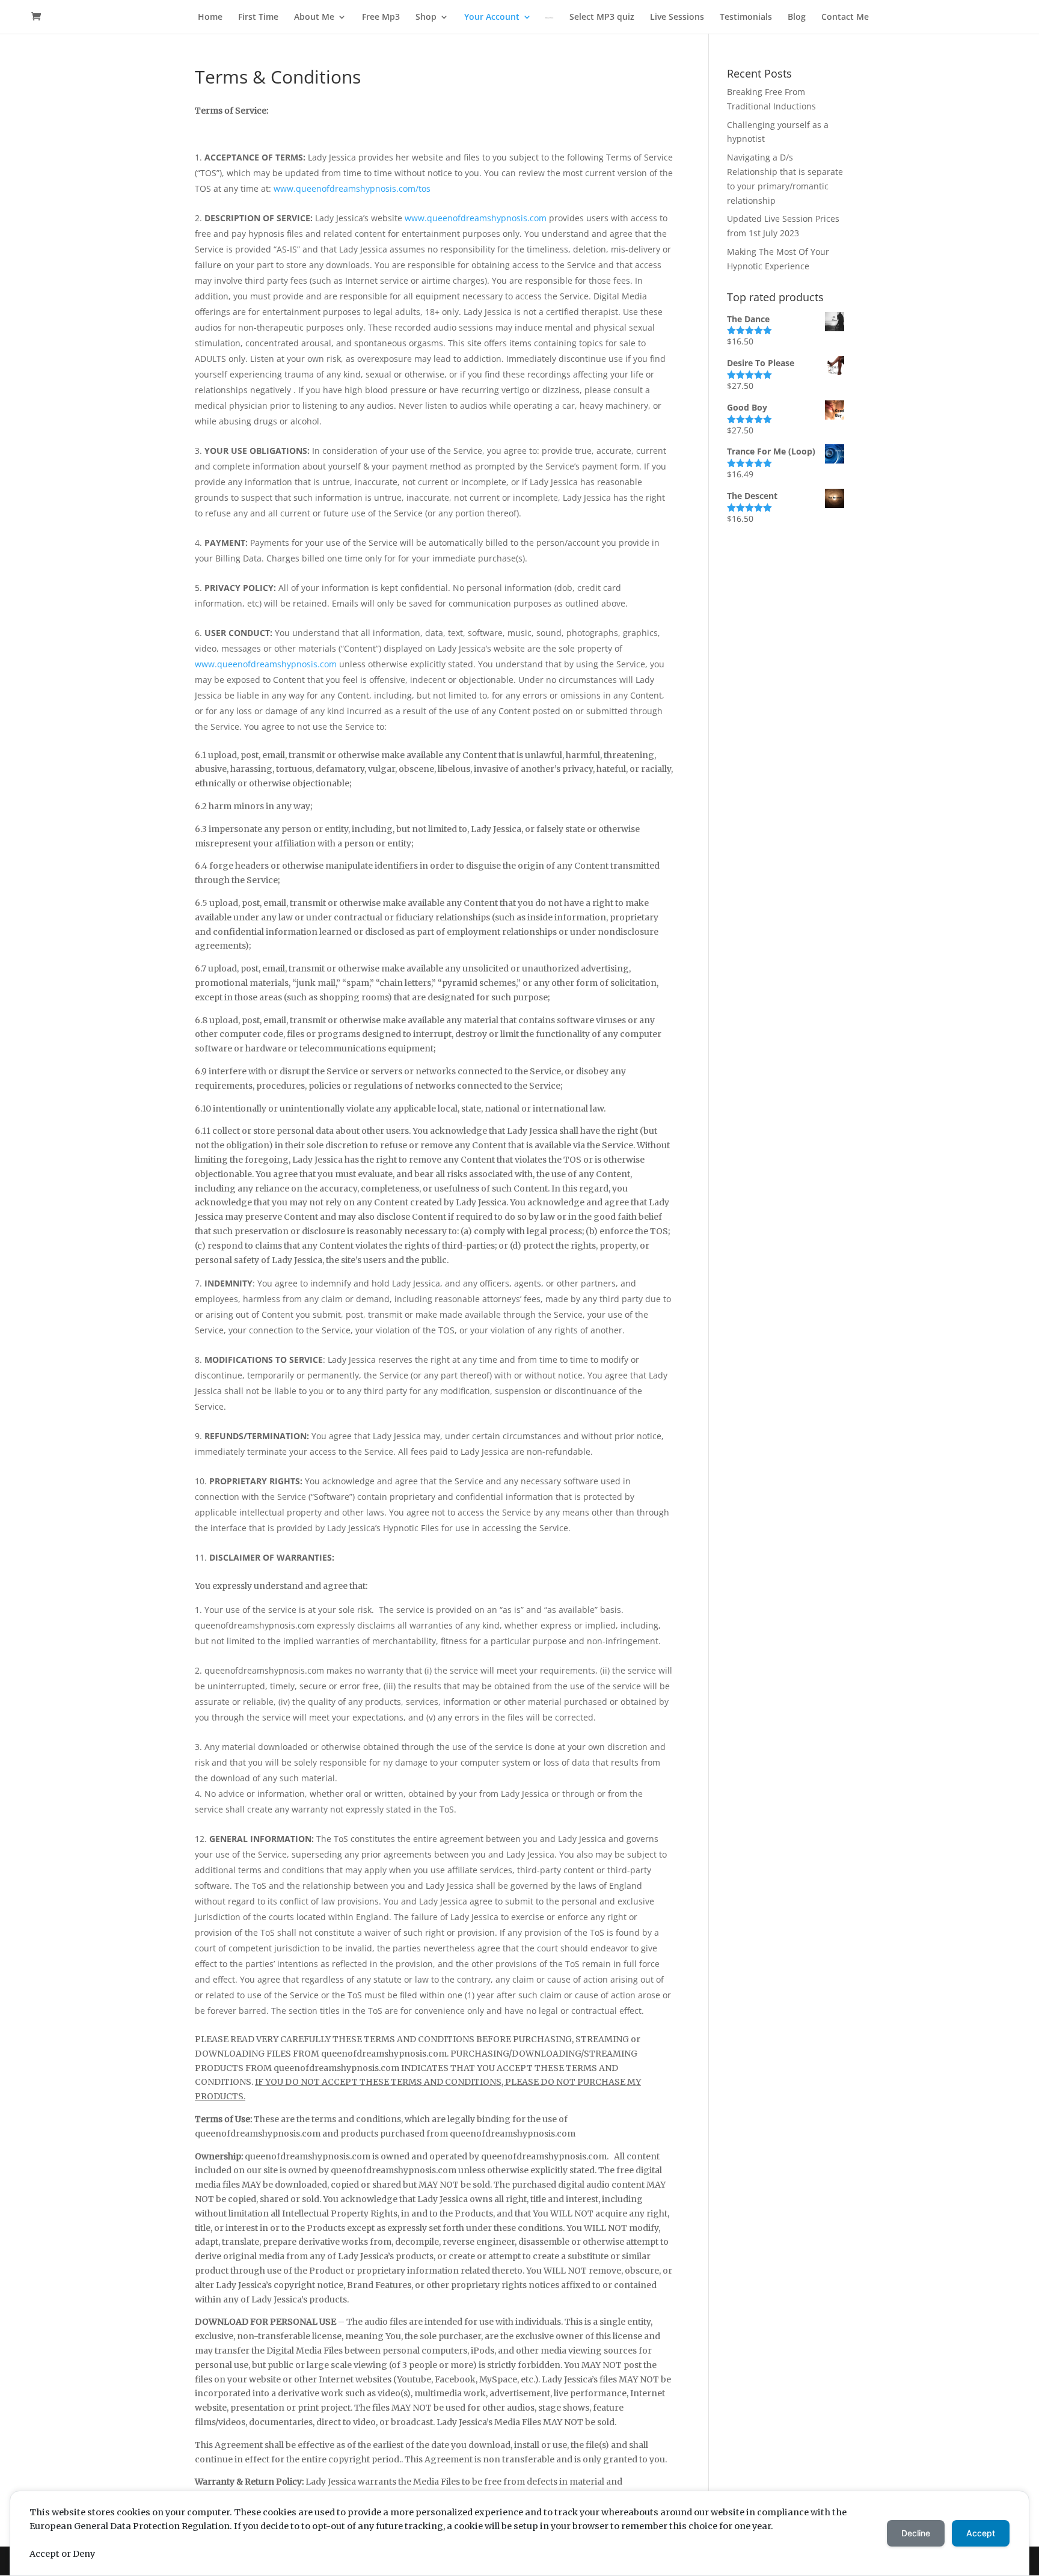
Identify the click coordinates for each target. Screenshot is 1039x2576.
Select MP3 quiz (602, 17)
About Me (314, 17)
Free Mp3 (381, 17)
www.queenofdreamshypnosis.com (476, 218)
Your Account (492, 17)
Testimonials (746, 17)
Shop (426, 17)
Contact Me (845, 17)
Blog (797, 17)
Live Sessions (677, 17)
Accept (981, 2533)
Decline (916, 2533)
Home (210, 17)
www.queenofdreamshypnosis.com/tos (352, 188)
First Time (258, 17)
